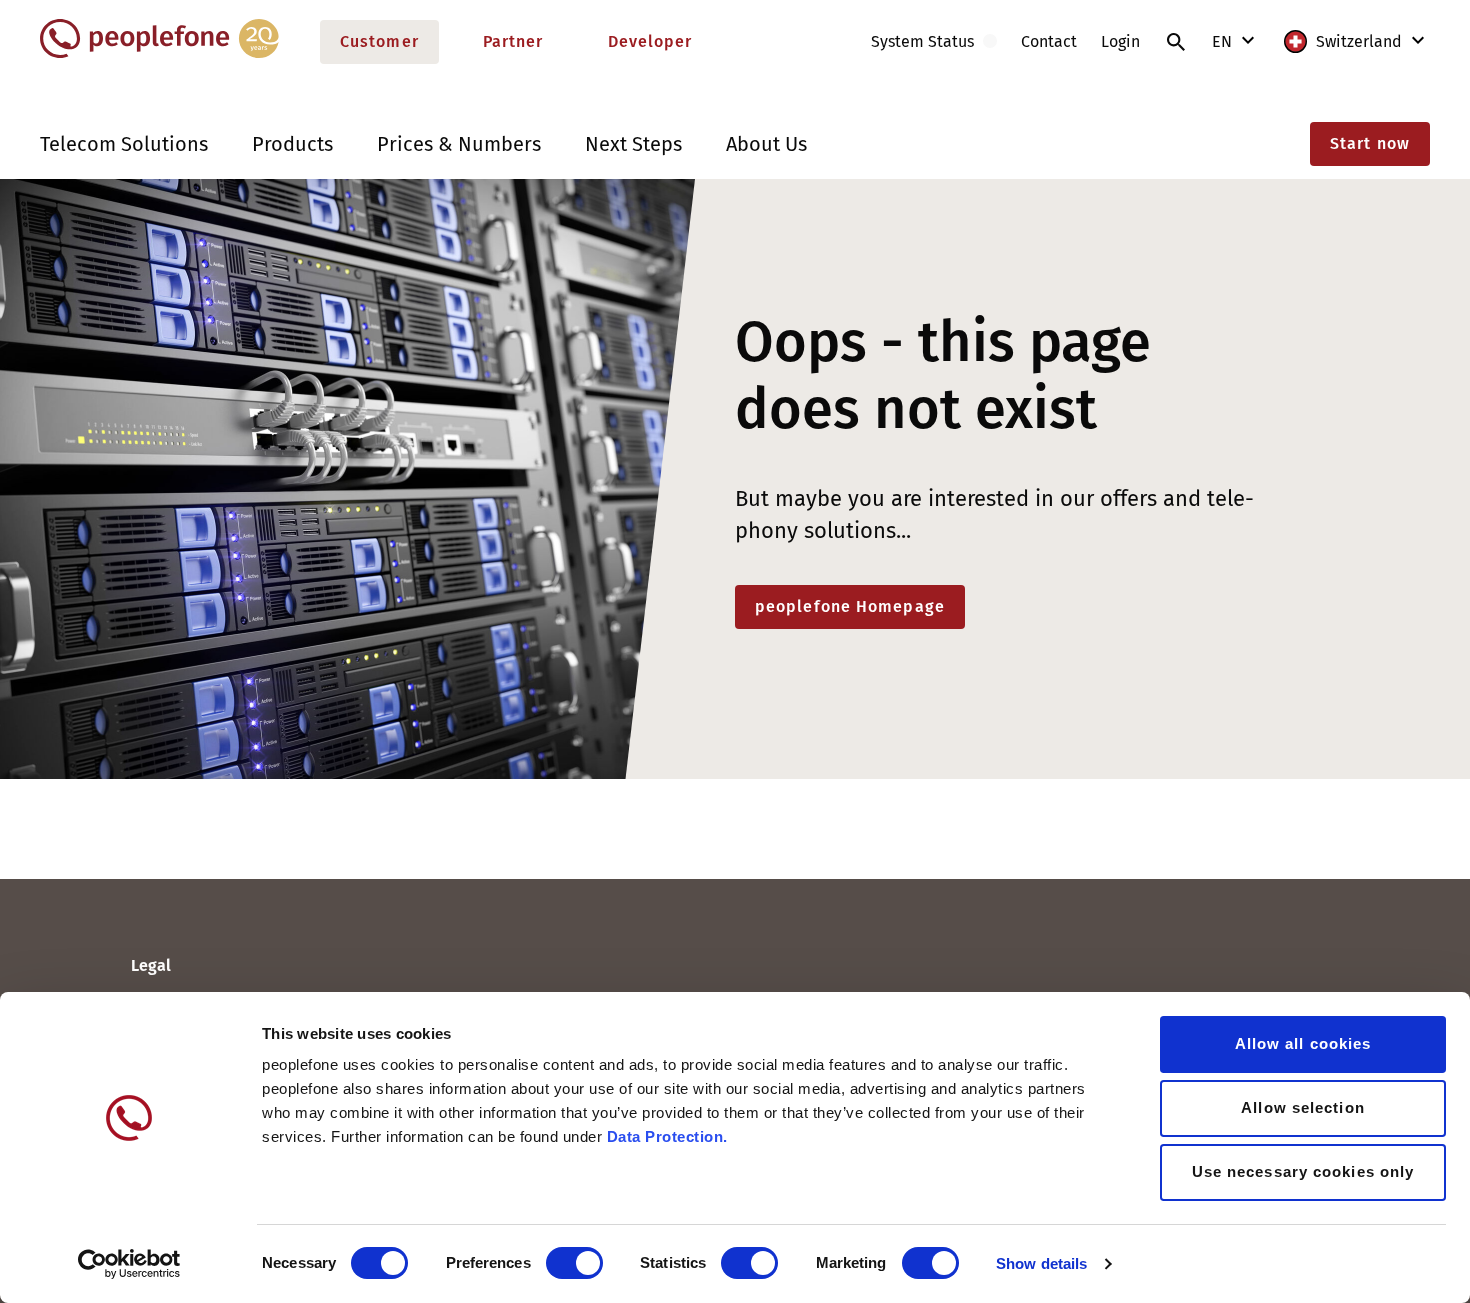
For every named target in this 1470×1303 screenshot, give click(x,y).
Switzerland (1359, 41)
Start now (1370, 143)
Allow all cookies (1303, 1043)
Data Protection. (667, 1136)
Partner (513, 41)
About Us (766, 144)
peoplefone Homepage (850, 606)
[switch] (574, 1263)
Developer (650, 41)
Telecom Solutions (124, 144)
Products (292, 144)
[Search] (1176, 42)
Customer (379, 41)
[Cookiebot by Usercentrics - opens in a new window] (129, 1264)
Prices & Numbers (459, 144)
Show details (1041, 1263)
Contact (1049, 41)
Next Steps (633, 144)
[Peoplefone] (159, 53)
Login (1120, 41)
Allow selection (1303, 1107)
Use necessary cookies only (1303, 1171)
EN (1224, 41)
